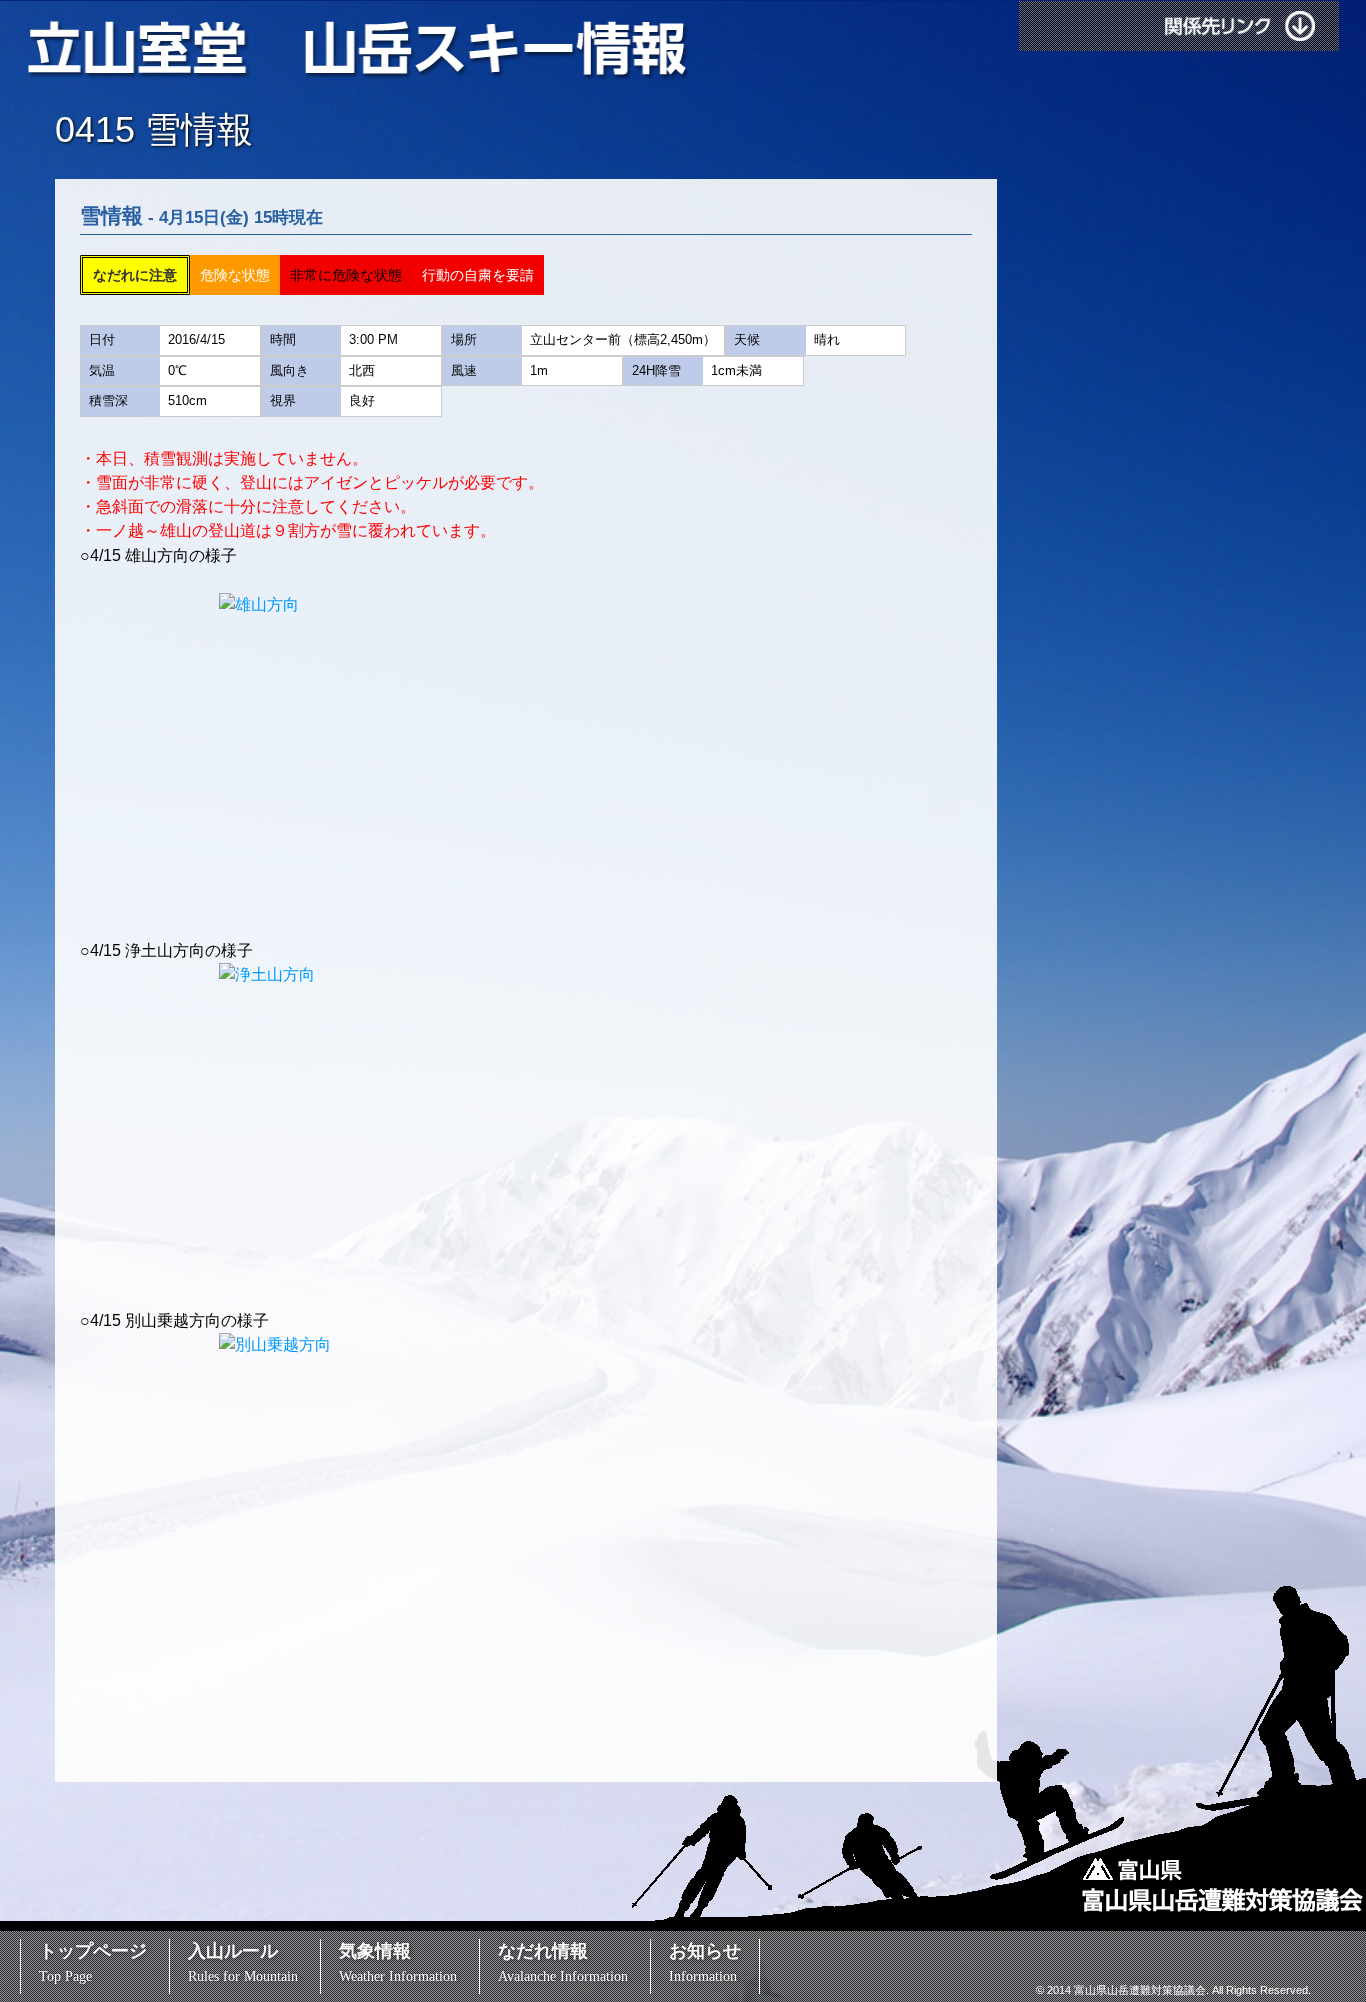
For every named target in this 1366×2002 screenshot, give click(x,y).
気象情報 (398, 1962)
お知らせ (705, 1962)
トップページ (93, 1962)
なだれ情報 (563, 1962)
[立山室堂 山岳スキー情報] (358, 51)
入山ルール (243, 1962)
